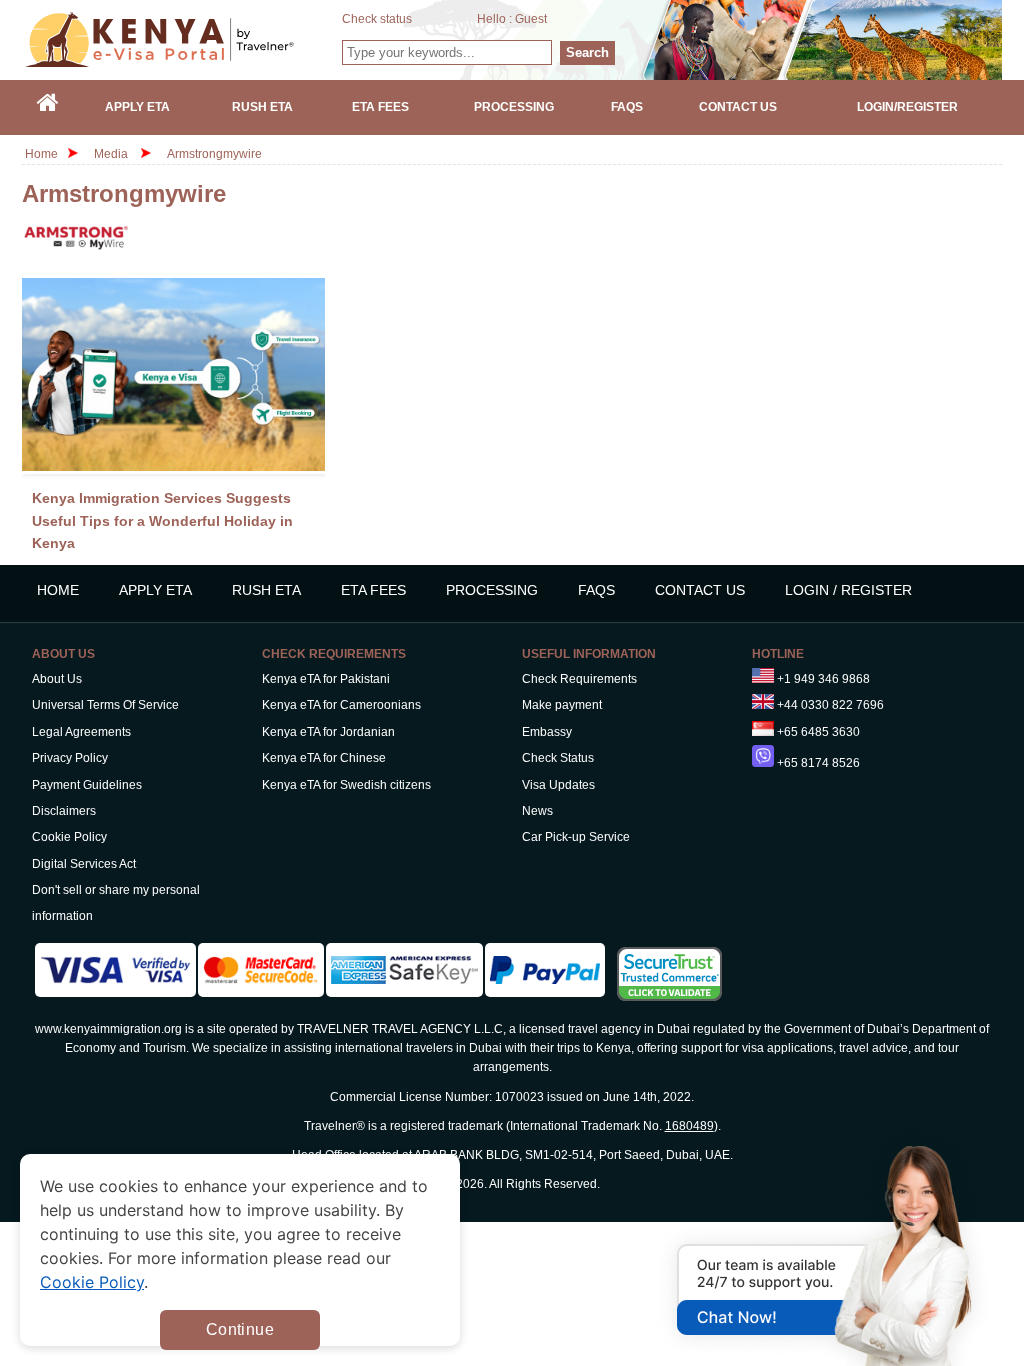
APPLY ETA (155, 590)
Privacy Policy (70, 758)
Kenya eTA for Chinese (324, 758)
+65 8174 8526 (818, 763)
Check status (377, 19)
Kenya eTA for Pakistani (326, 679)
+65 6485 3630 (818, 732)
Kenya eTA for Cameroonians (341, 705)
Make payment (562, 705)
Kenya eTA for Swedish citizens (346, 785)
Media (111, 154)
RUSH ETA (266, 590)
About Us (57, 679)
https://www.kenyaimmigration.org (183, 39)
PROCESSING (492, 590)
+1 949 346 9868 (823, 679)
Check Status (558, 758)
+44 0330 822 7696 (830, 705)
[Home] (48, 107)
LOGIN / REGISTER (848, 590)
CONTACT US (700, 590)
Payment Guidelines (87, 785)
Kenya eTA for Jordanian (328, 732)
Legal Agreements (81, 732)
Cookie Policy (69, 837)
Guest (531, 19)
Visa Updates (558, 785)
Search (587, 52)
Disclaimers (64, 811)
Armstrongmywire (214, 154)
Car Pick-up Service (576, 837)
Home (41, 154)
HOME (58, 590)
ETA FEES (373, 590)
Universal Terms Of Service (105, 705)
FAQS (596, 590)
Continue (240, 1329)
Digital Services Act (84, 864)
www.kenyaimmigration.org (108, 1029)
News (537, 811)
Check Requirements (579, 679)
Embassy (547, 732)
